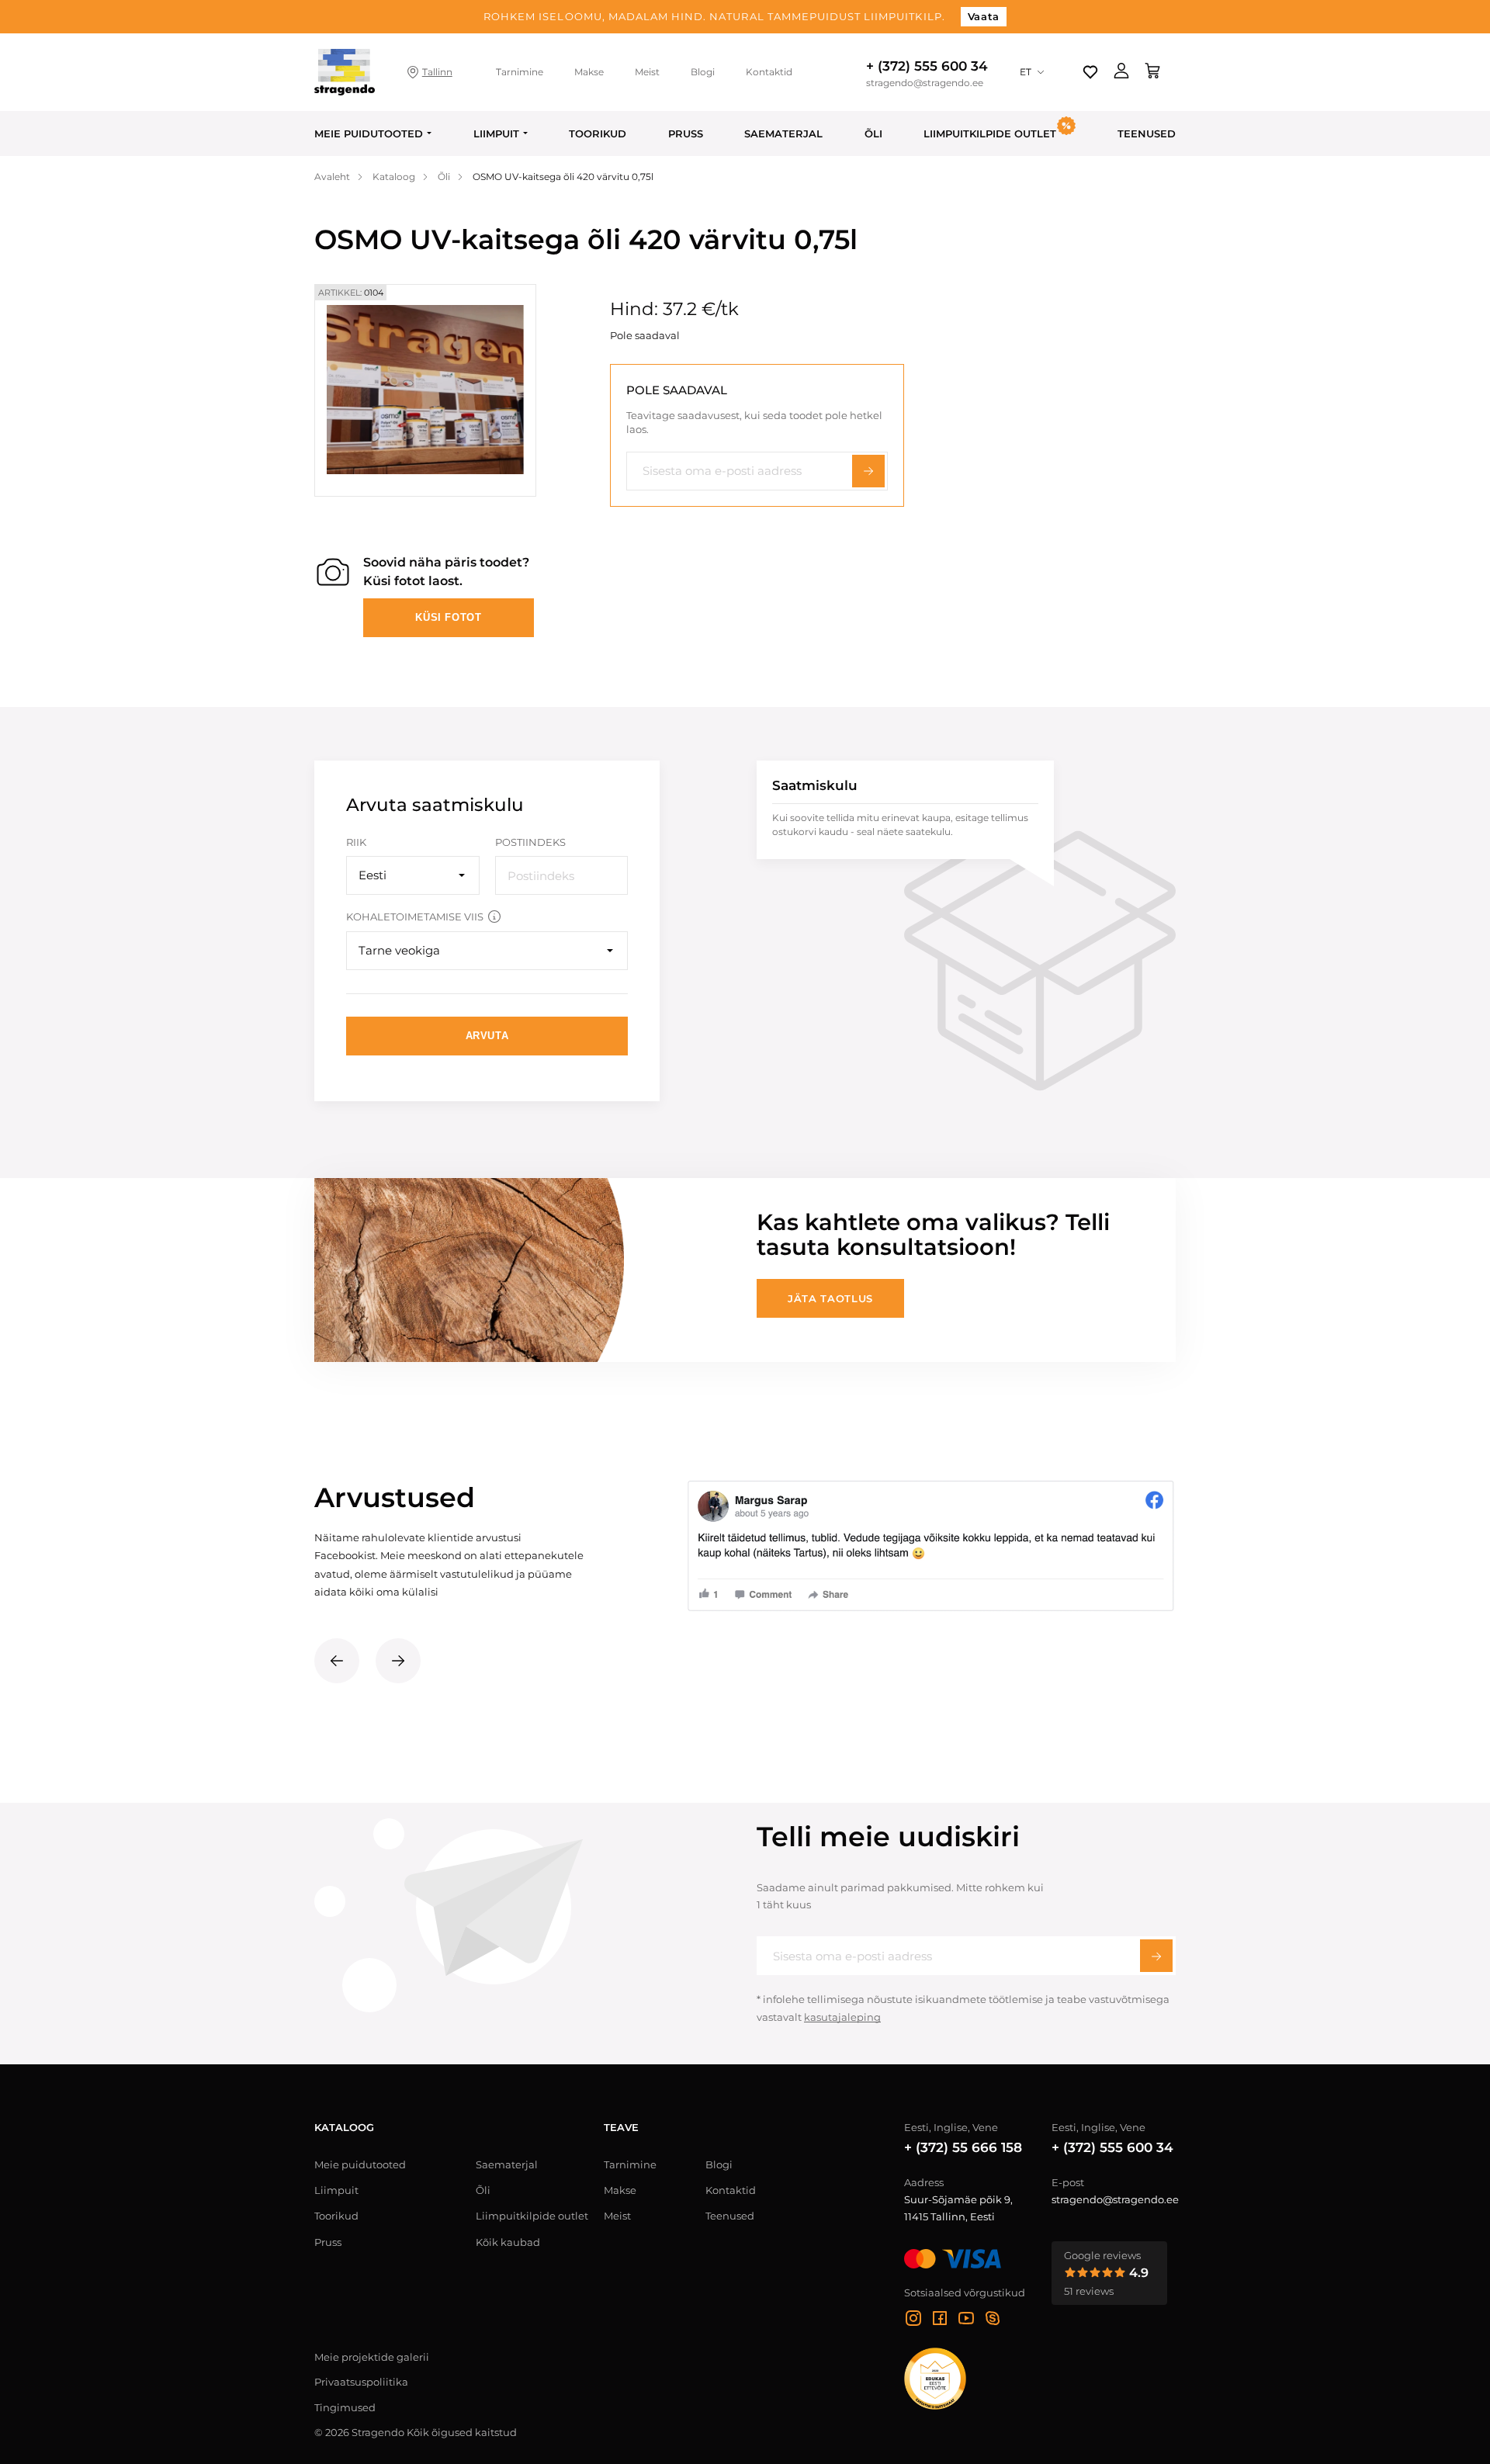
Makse (589, 72)
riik (356, 842)
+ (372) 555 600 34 (927, 66)
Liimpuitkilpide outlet (532, 2216)
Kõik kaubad (508, 2242)
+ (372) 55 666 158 (963, 2147)
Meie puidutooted (369, 133)
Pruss (686, 133)
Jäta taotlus (830, 1298)
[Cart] (1152, 72)
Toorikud (598, 133)
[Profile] (1121, 72)
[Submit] (1156, 1956)
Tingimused (345, 2407)
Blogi (703, 72)
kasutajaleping (842, 2017)
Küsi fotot (449, 617)
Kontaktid (769, 72)
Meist (647, 72)
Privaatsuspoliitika (361, 2382)
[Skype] (993, 2320)
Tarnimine (520, 72)
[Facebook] (940, 2320)
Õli (873, 133)
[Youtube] (966, 2320)
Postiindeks (530, 842)
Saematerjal (783, 133)
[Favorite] (1090, 72)
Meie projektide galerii (372, 2357)
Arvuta (487, 1036)
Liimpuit (496, 133)
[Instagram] (913, 2320)
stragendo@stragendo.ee (925, 83)
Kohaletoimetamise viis (415, 917)
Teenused (1147, 133)
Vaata (984, 16)
